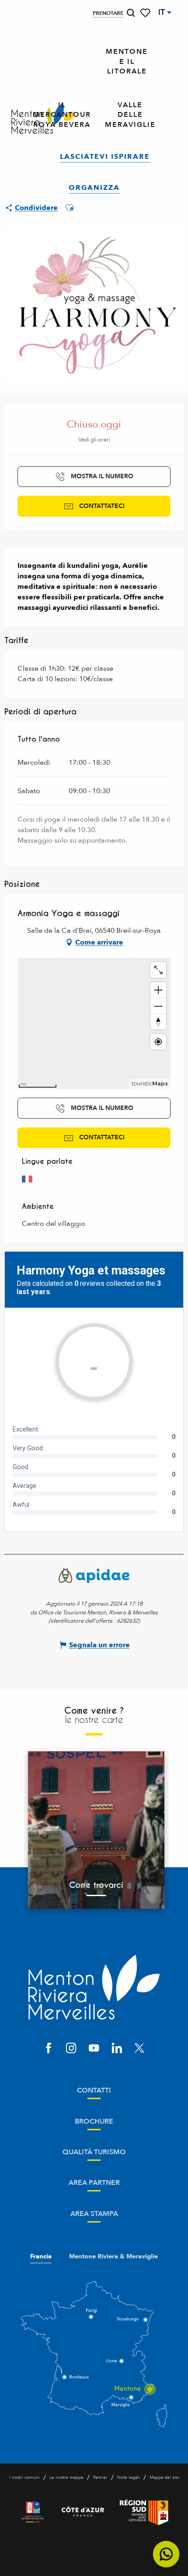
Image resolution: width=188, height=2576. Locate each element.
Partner (100, 2478)
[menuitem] (127, 62)
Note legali (129, 2478)
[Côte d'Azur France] (83, 2512)
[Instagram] (71, 2049)
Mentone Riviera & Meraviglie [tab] (113, 2257)
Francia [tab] (41, 2257)
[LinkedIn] (117, 2049)
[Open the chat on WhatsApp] (166, 2554)
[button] (131, 13)
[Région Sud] (144, 2512)
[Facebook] (49, 2049)
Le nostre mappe (66, 2478)
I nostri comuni (24, 2478)
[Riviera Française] (33, 2512)
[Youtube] (94, 2049)
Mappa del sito (164, 2478)
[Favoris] (146, 13)
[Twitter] (139, 2049)
